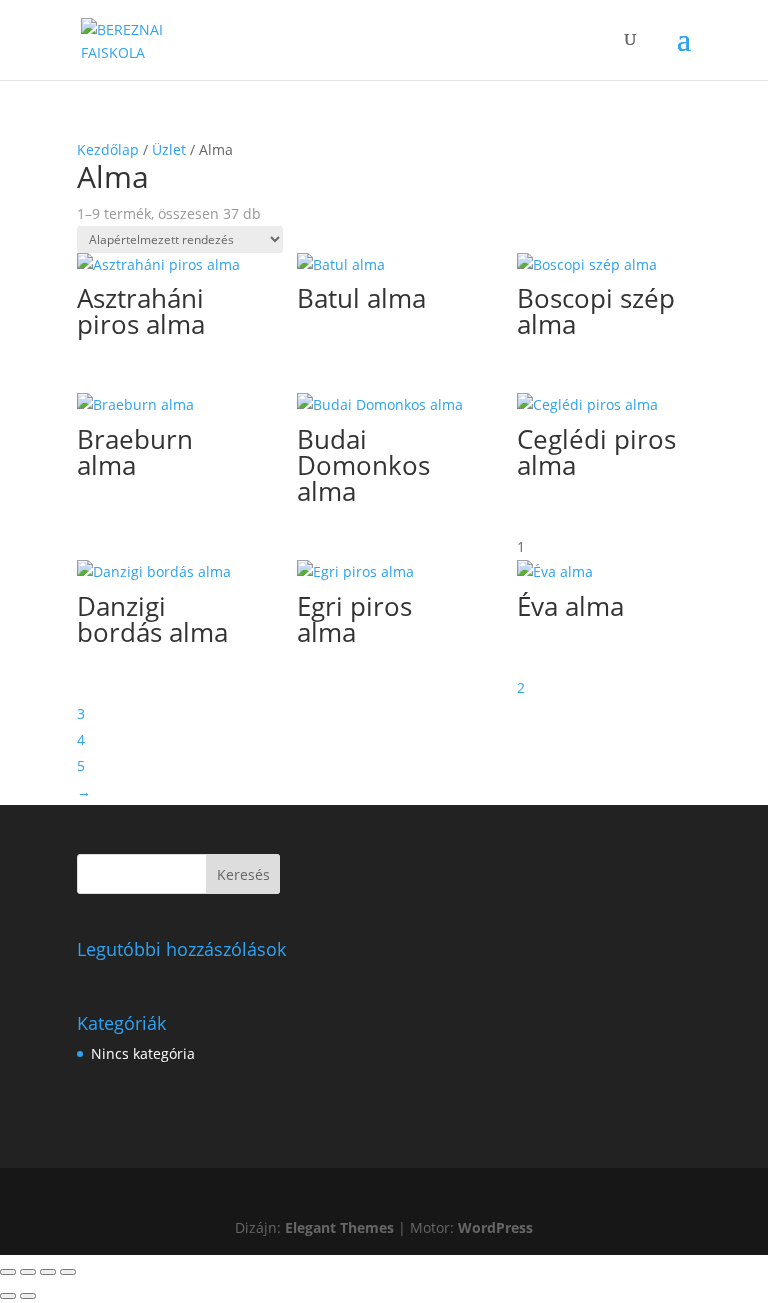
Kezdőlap (108, 149)
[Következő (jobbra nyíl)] (28, 1296)
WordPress (495, 1227)
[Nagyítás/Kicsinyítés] (8, 1272)
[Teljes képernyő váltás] (28, 1272)
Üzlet (169, 149)
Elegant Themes (339, 1227)
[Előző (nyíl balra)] (8, 1296)
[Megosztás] (48, 1272)
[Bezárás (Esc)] (68, 1272)
